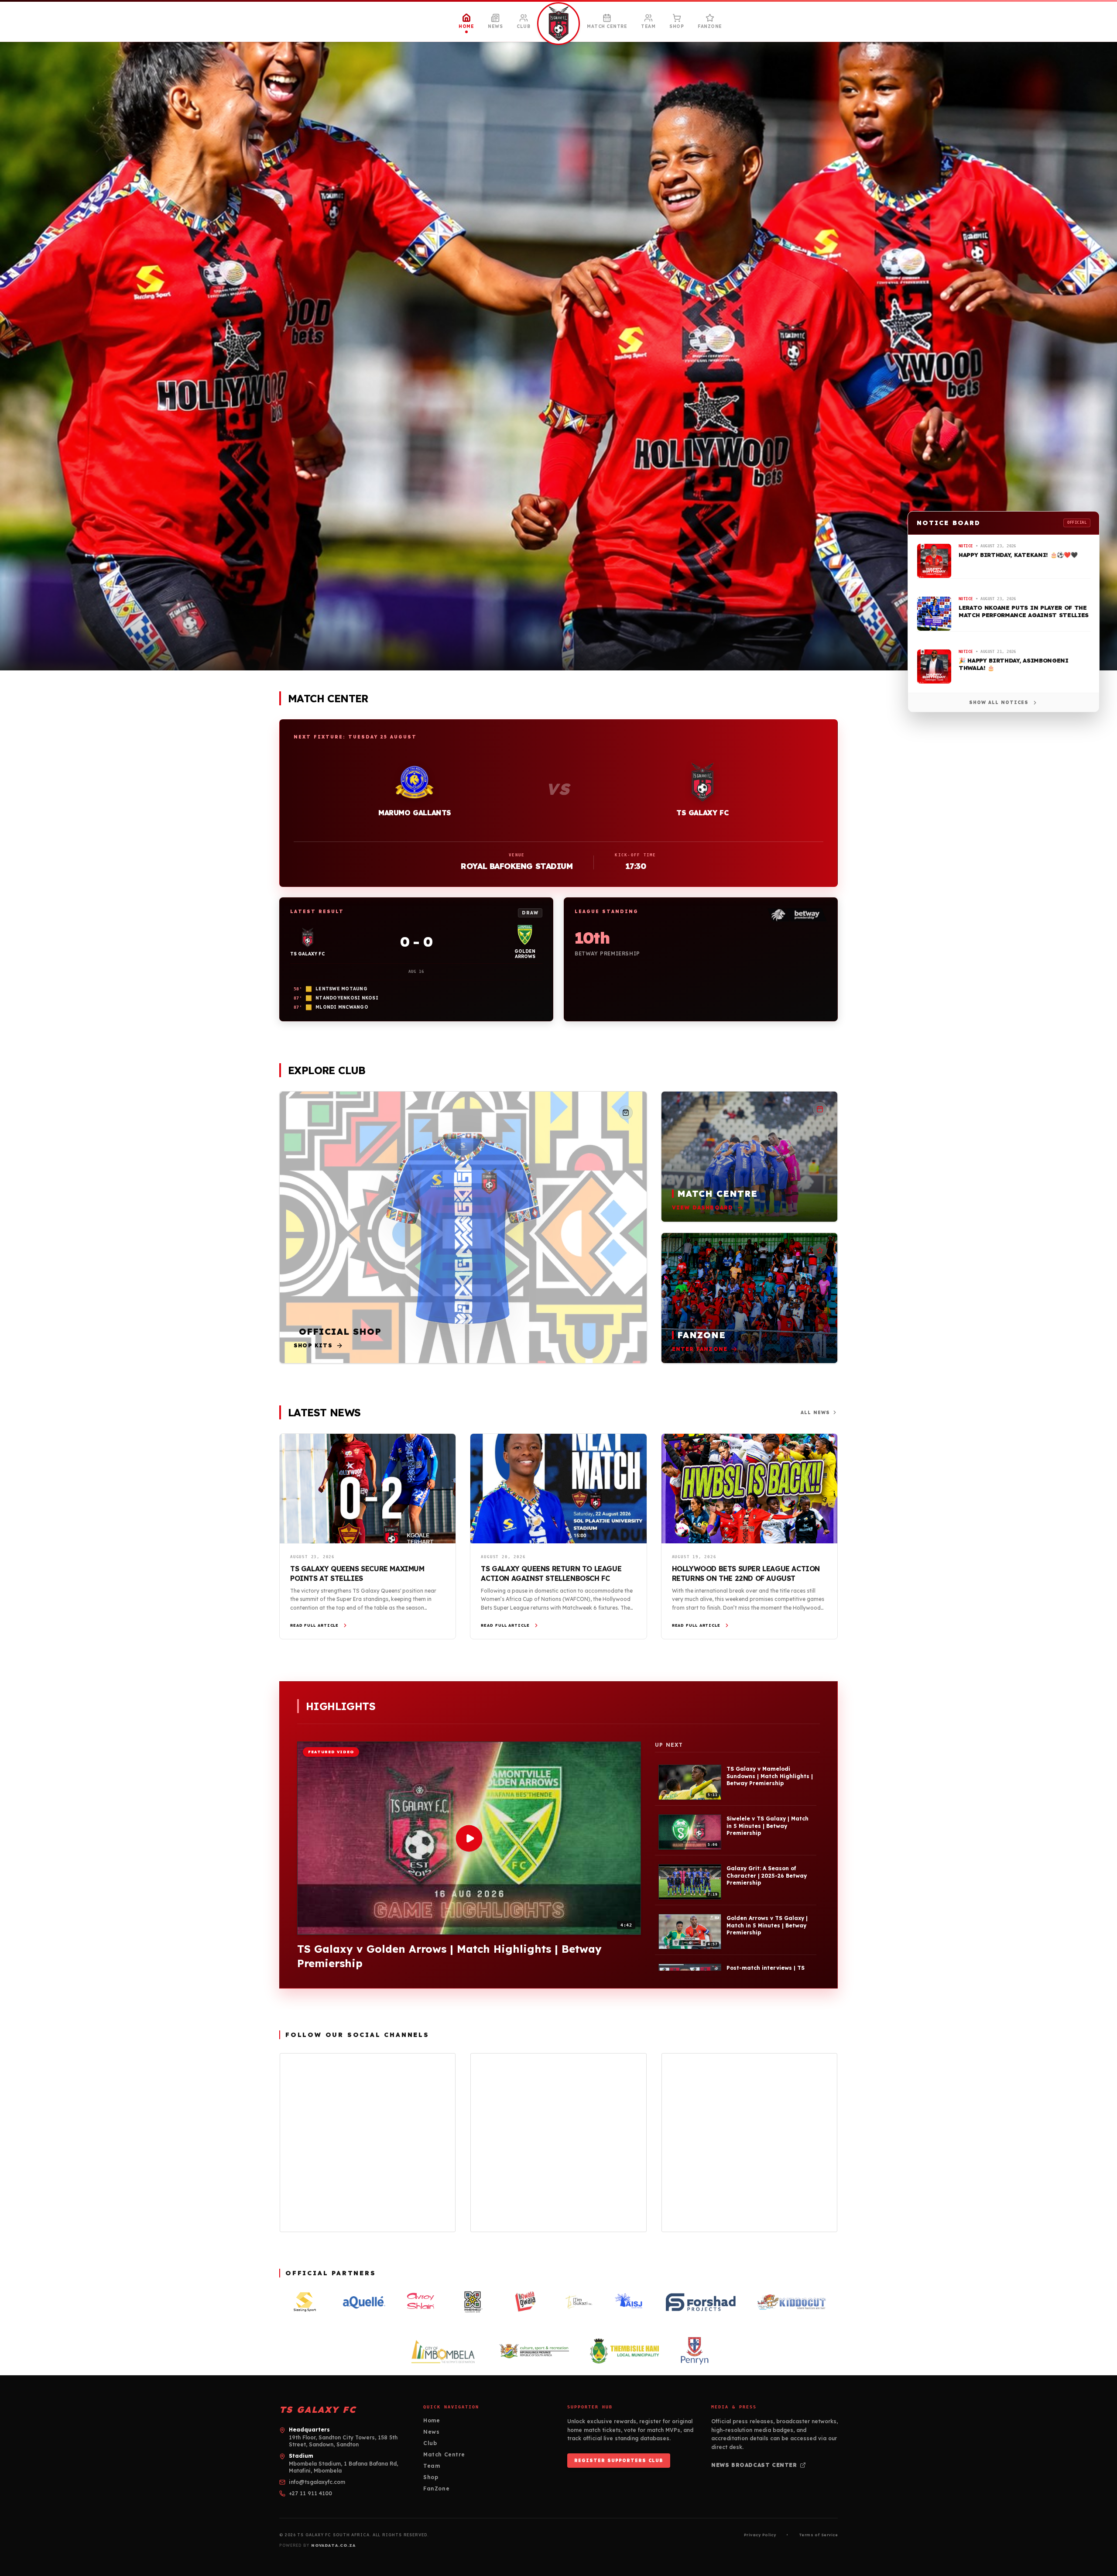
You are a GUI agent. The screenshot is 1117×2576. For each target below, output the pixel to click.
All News (815, 1413)
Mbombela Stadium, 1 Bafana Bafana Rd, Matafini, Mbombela (343, 2467)
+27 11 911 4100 (310, 2493)
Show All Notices (999, 702)
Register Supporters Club (619, 2461)
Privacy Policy (760, 2535)
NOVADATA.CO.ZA (333, 2545)
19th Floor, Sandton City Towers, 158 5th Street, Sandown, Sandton (343, 2441)
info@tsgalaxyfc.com (317, 2482)
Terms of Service (818, 2535)
